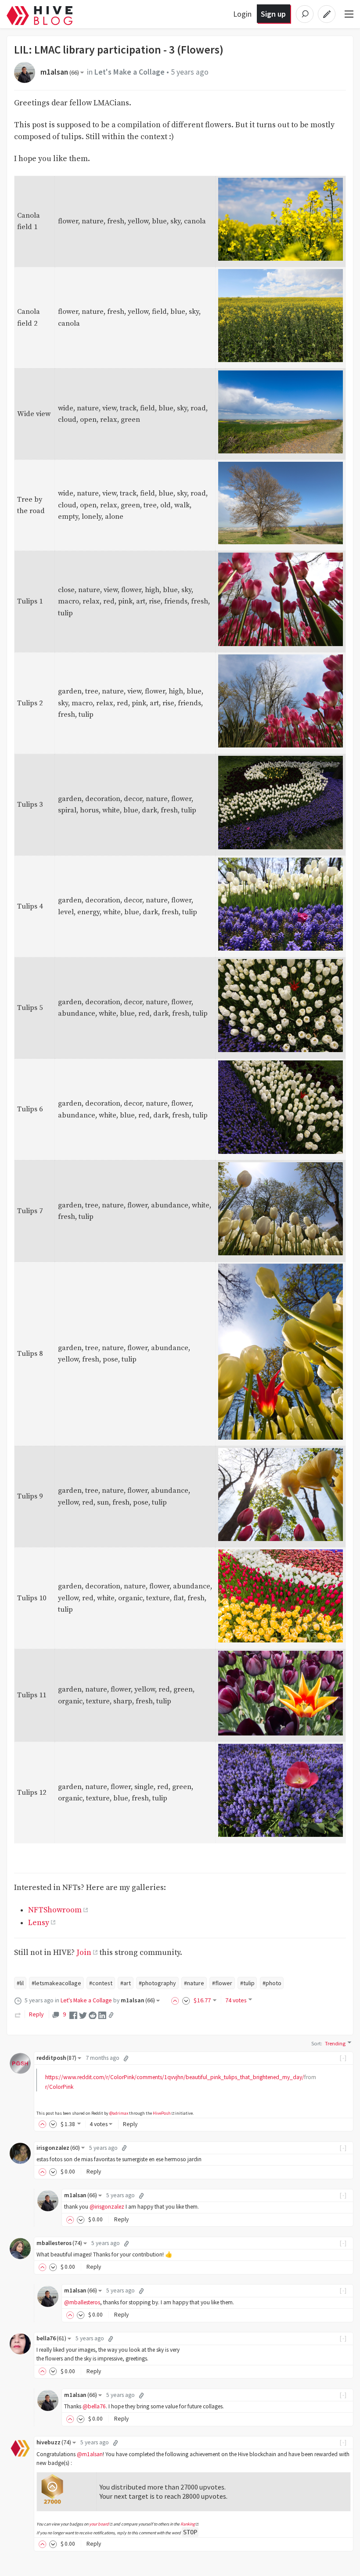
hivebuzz (54, 2442)
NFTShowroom (55, 1910)
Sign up (273, 14)
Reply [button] (130, 2124)
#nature (194, 1983)
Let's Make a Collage (130, 72)
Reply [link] (36, 2014)
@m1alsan (90, 2454)
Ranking (188, 2524)
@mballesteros (82, 2302)
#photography (157, 1983)
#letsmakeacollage (56, 1983)
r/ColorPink (59, 2087)
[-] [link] (344, 2058)
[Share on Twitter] (83, 2015)
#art (126, 1983)
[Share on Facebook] (73, 2015)
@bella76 (94, 2406)
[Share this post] (111, 2015)
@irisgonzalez (107, 2207)
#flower (222, 1983)
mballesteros (59, 2243)
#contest (101, 1983)
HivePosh (162, 2113)
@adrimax (119, 2113)
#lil (20, 1983)
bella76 (51, 2338)
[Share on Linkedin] (102, 2015)
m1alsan (60, 72)
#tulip (247, 1983)
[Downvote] (186, 2000)
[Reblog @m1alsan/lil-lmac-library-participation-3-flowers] (18, 2014)
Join (84, 1953)
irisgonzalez (58, 2148)
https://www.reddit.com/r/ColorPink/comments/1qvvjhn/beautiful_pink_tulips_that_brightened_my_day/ (175, 2077)
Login (242, 14)
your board (99, 2524)
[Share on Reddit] (93, 2015)
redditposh (56, 2058)
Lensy (39, 1923)
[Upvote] (176, 2000)
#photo (272, 1983)
